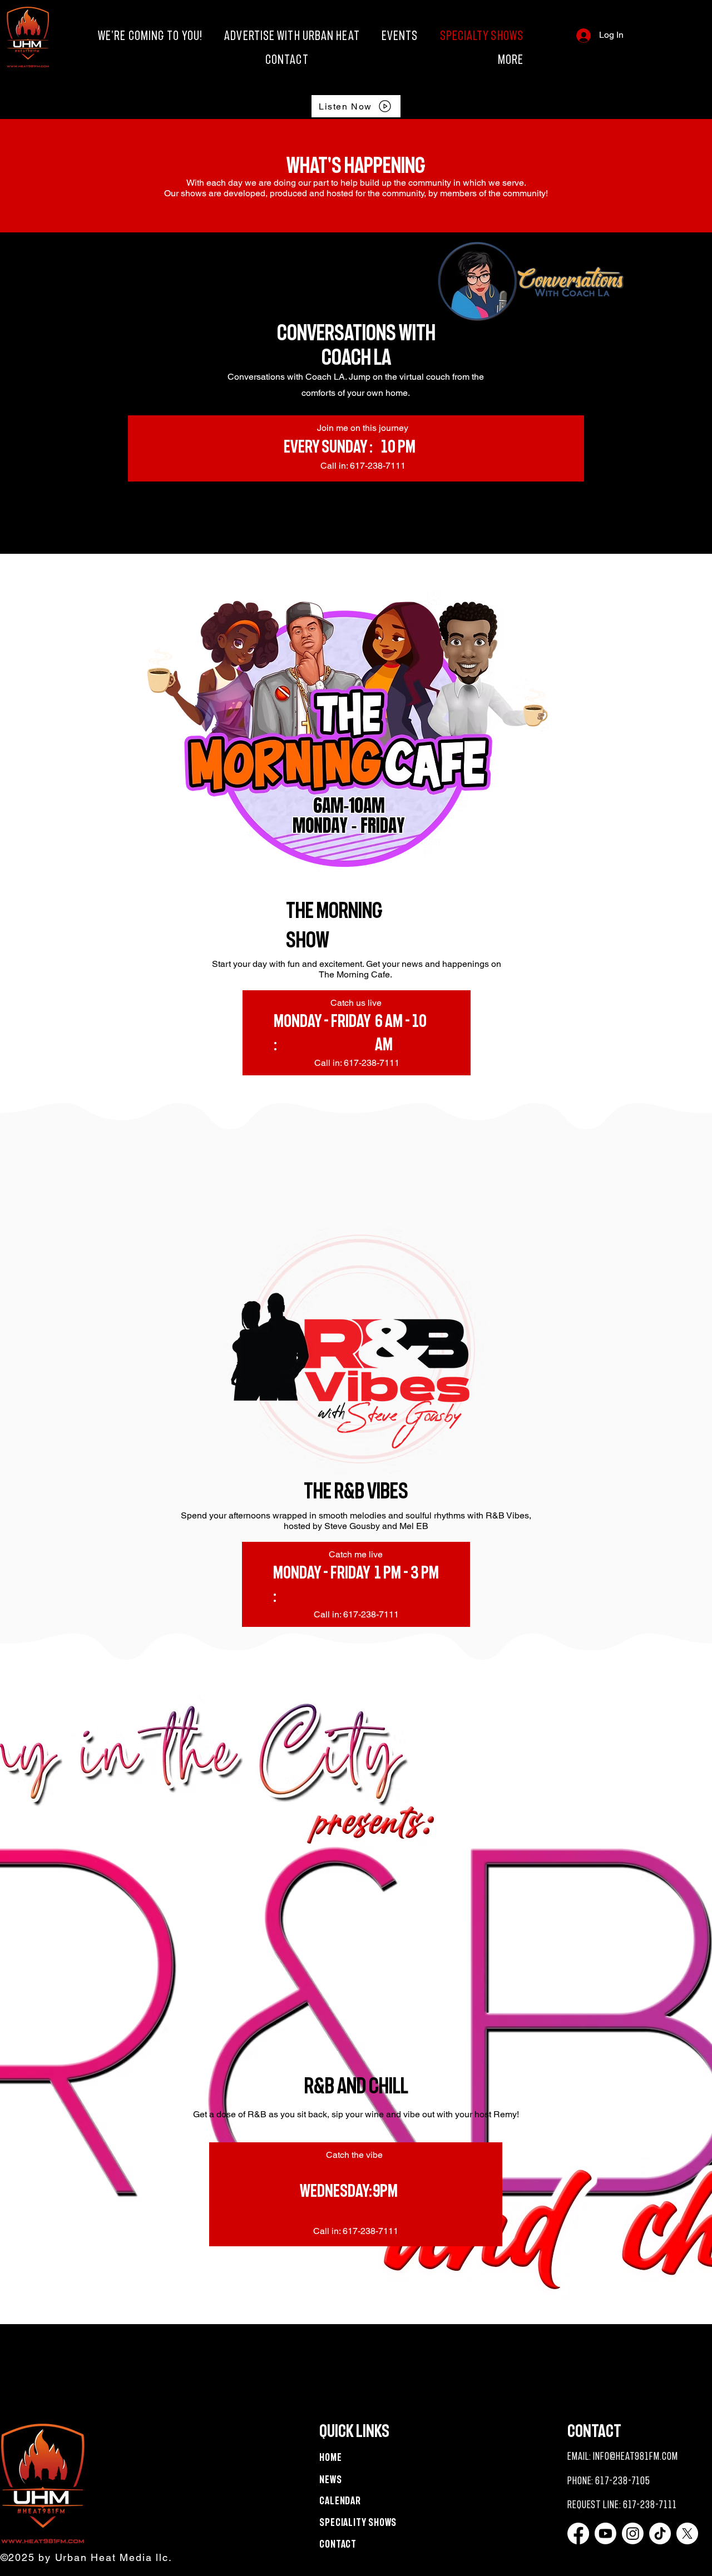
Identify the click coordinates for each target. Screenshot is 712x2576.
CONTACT (338, 2544)
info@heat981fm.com (635, 2456)
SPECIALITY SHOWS (358, 2522)
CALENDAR (340, 2501)
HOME (331, 2457)
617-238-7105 (623, 2481)
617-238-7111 (650, 2505)
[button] (421, 59)
